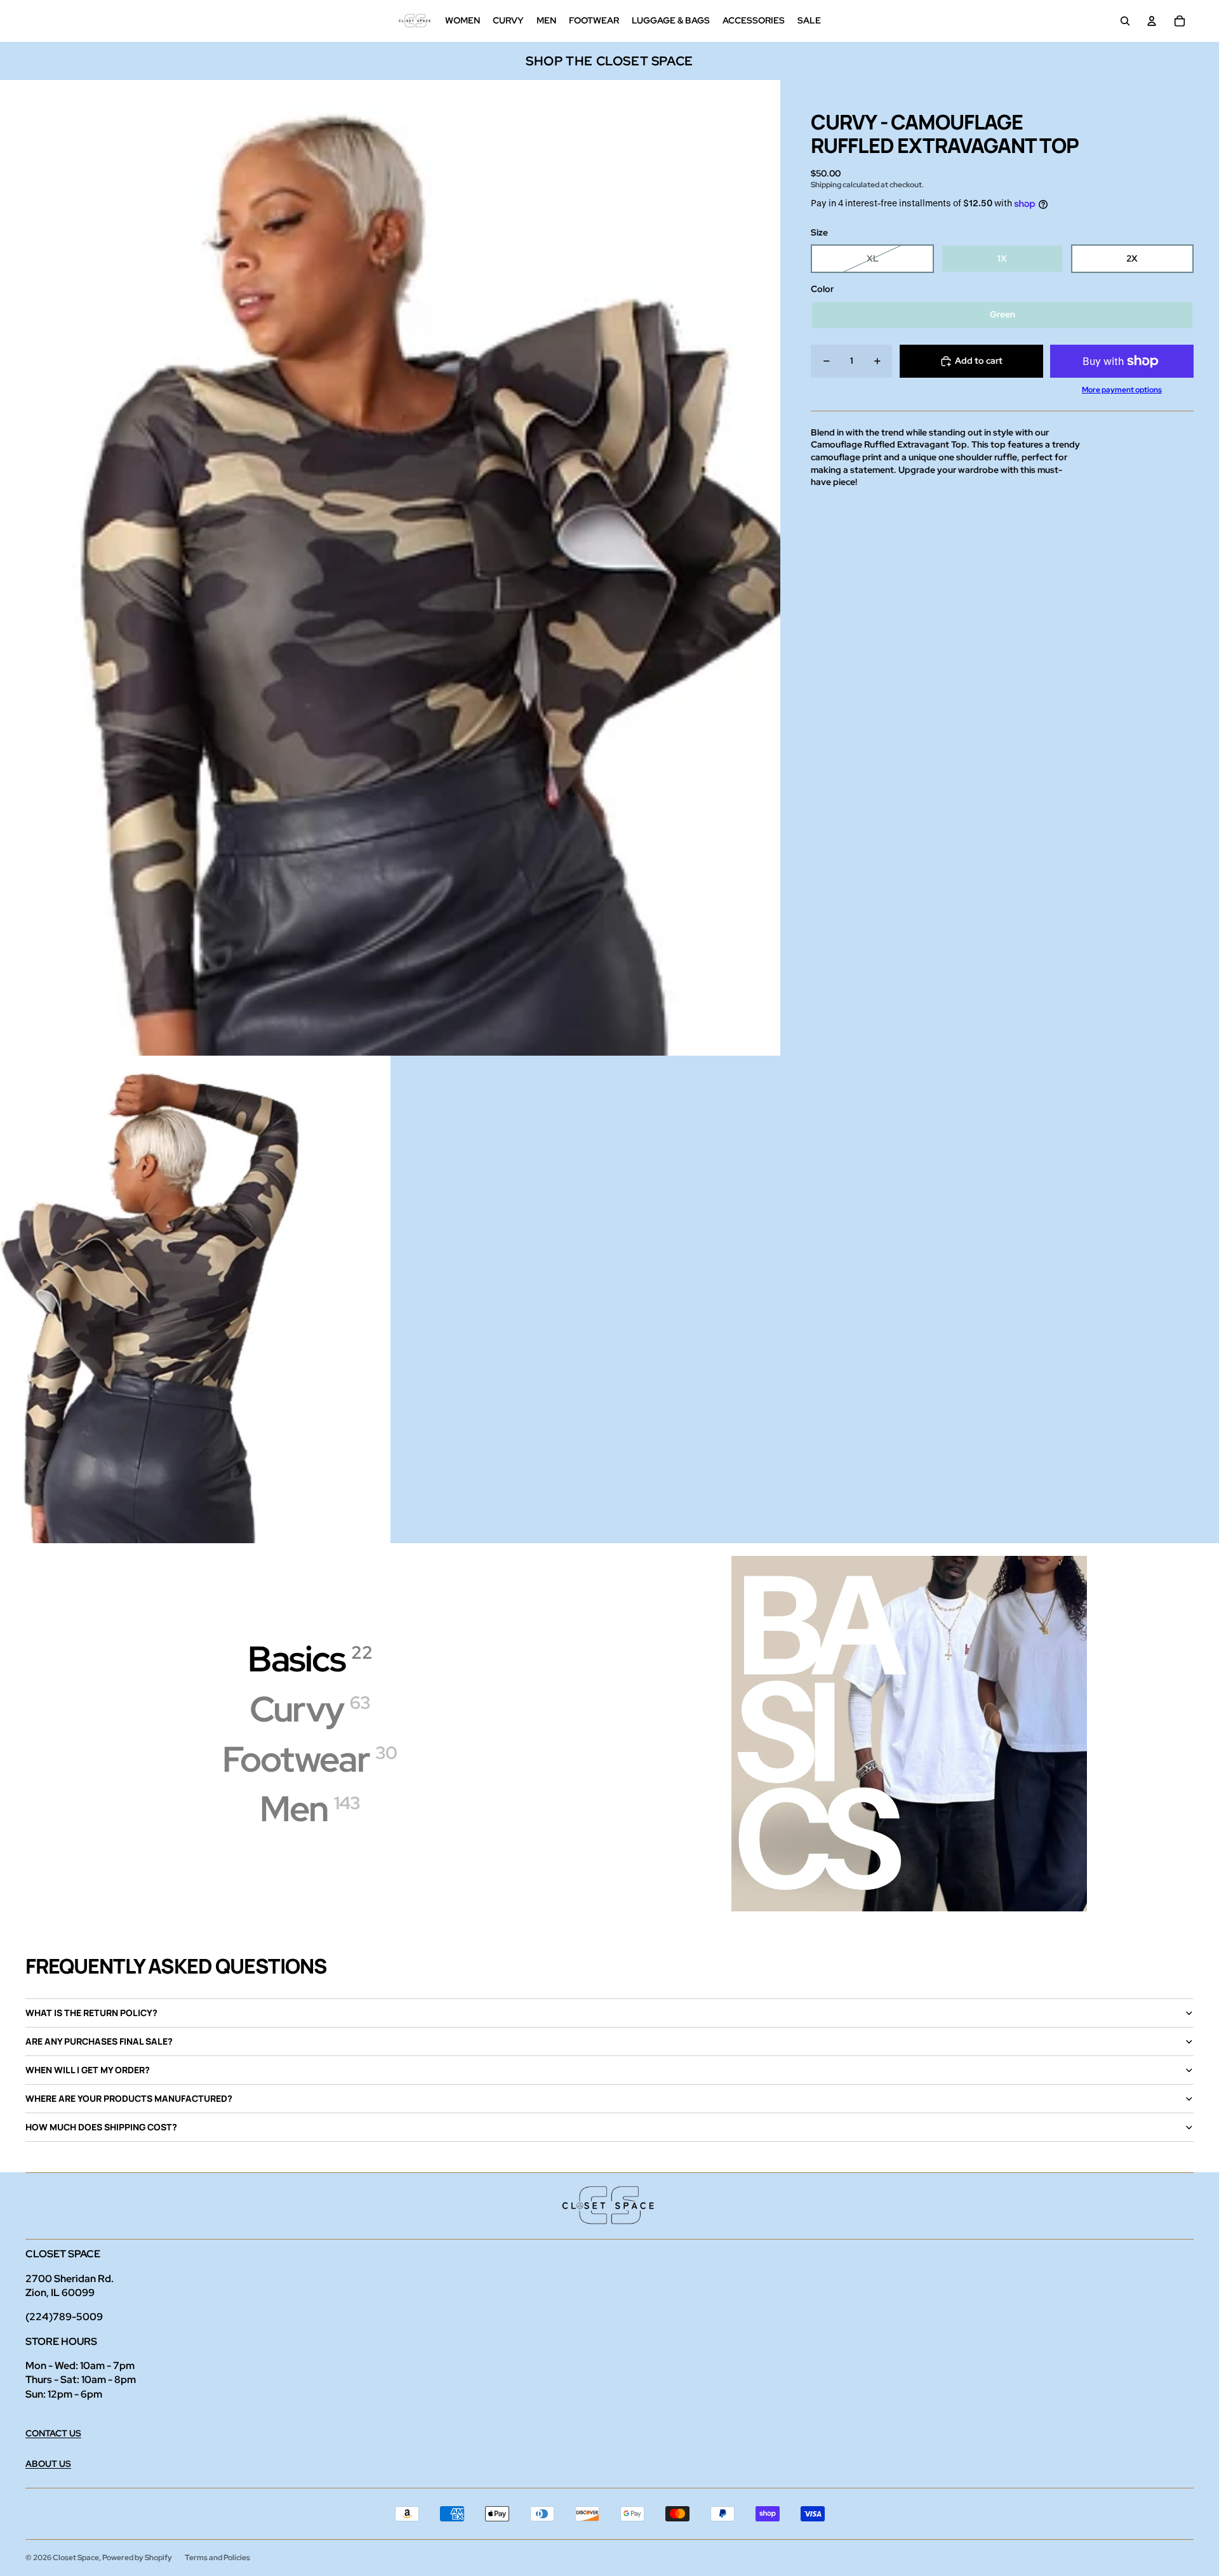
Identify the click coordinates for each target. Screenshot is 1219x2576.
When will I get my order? (88, 2070)
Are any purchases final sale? (99, 2041)
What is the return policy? (91, 2013)
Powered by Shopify (137, 2558)
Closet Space (76, 2558)
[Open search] (1125, 21)
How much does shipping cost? (101, 2127)
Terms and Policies (217, 2558)
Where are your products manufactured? (129, 2098)
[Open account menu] (1152, 21)
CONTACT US (53, 2433)
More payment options (1122, 390)
